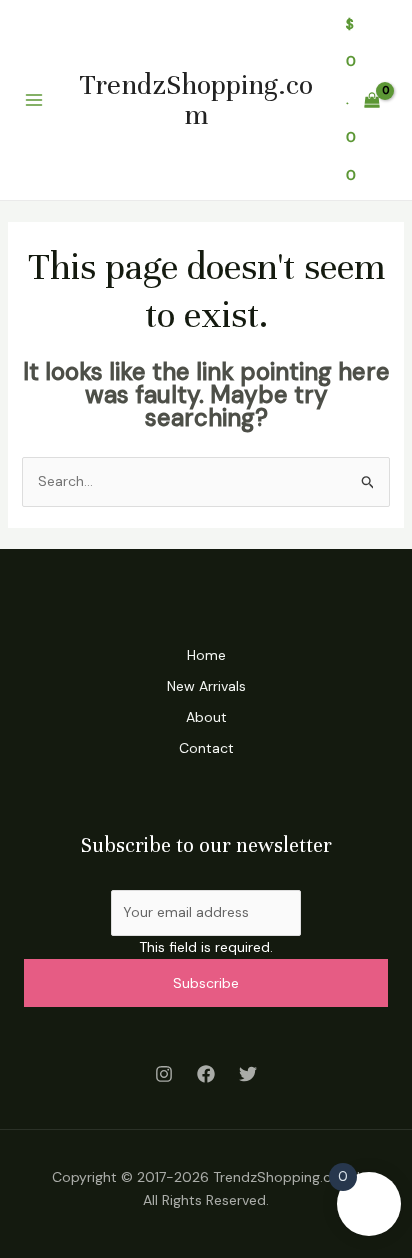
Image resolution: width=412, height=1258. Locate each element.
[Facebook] (206, 1074)
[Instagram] (164, 1074)
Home (206, 655)
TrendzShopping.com (196, 100)
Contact (206, 748)
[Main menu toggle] (34, 100)
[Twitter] (248, 1074)
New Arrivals (206, 686)
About (206, 717)
